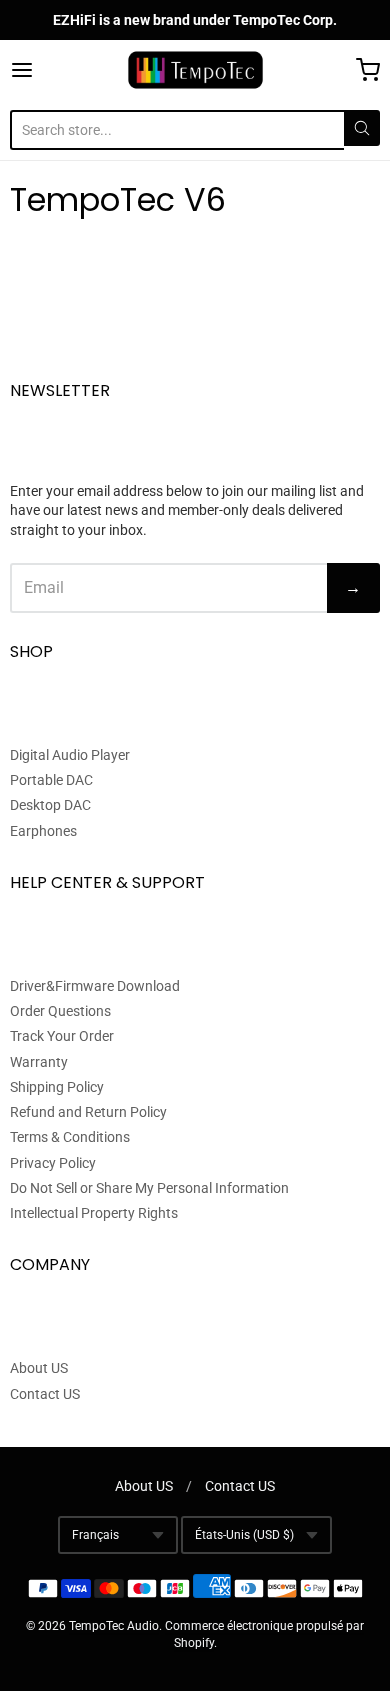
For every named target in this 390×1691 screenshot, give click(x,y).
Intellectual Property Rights (94, 1213)
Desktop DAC (50, 805)
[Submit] (362, 128)
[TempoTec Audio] (195, 70)
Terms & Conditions (70, 1137)
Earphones (43, 831)
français (95, 1535)
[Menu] (47, 70)
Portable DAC (51, 780)
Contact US (45, 1394)
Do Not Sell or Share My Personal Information (149, 1188)
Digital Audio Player (70, 755)
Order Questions (60, 1011)
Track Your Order (62, 1036)
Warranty (39, 1062)
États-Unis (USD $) (244, 1535)
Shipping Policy (57, 1087)
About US (39, 1368)
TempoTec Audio (114, 1626)
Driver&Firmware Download (95, 986)
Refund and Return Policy (88, 1112)
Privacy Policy (53, 1163)
